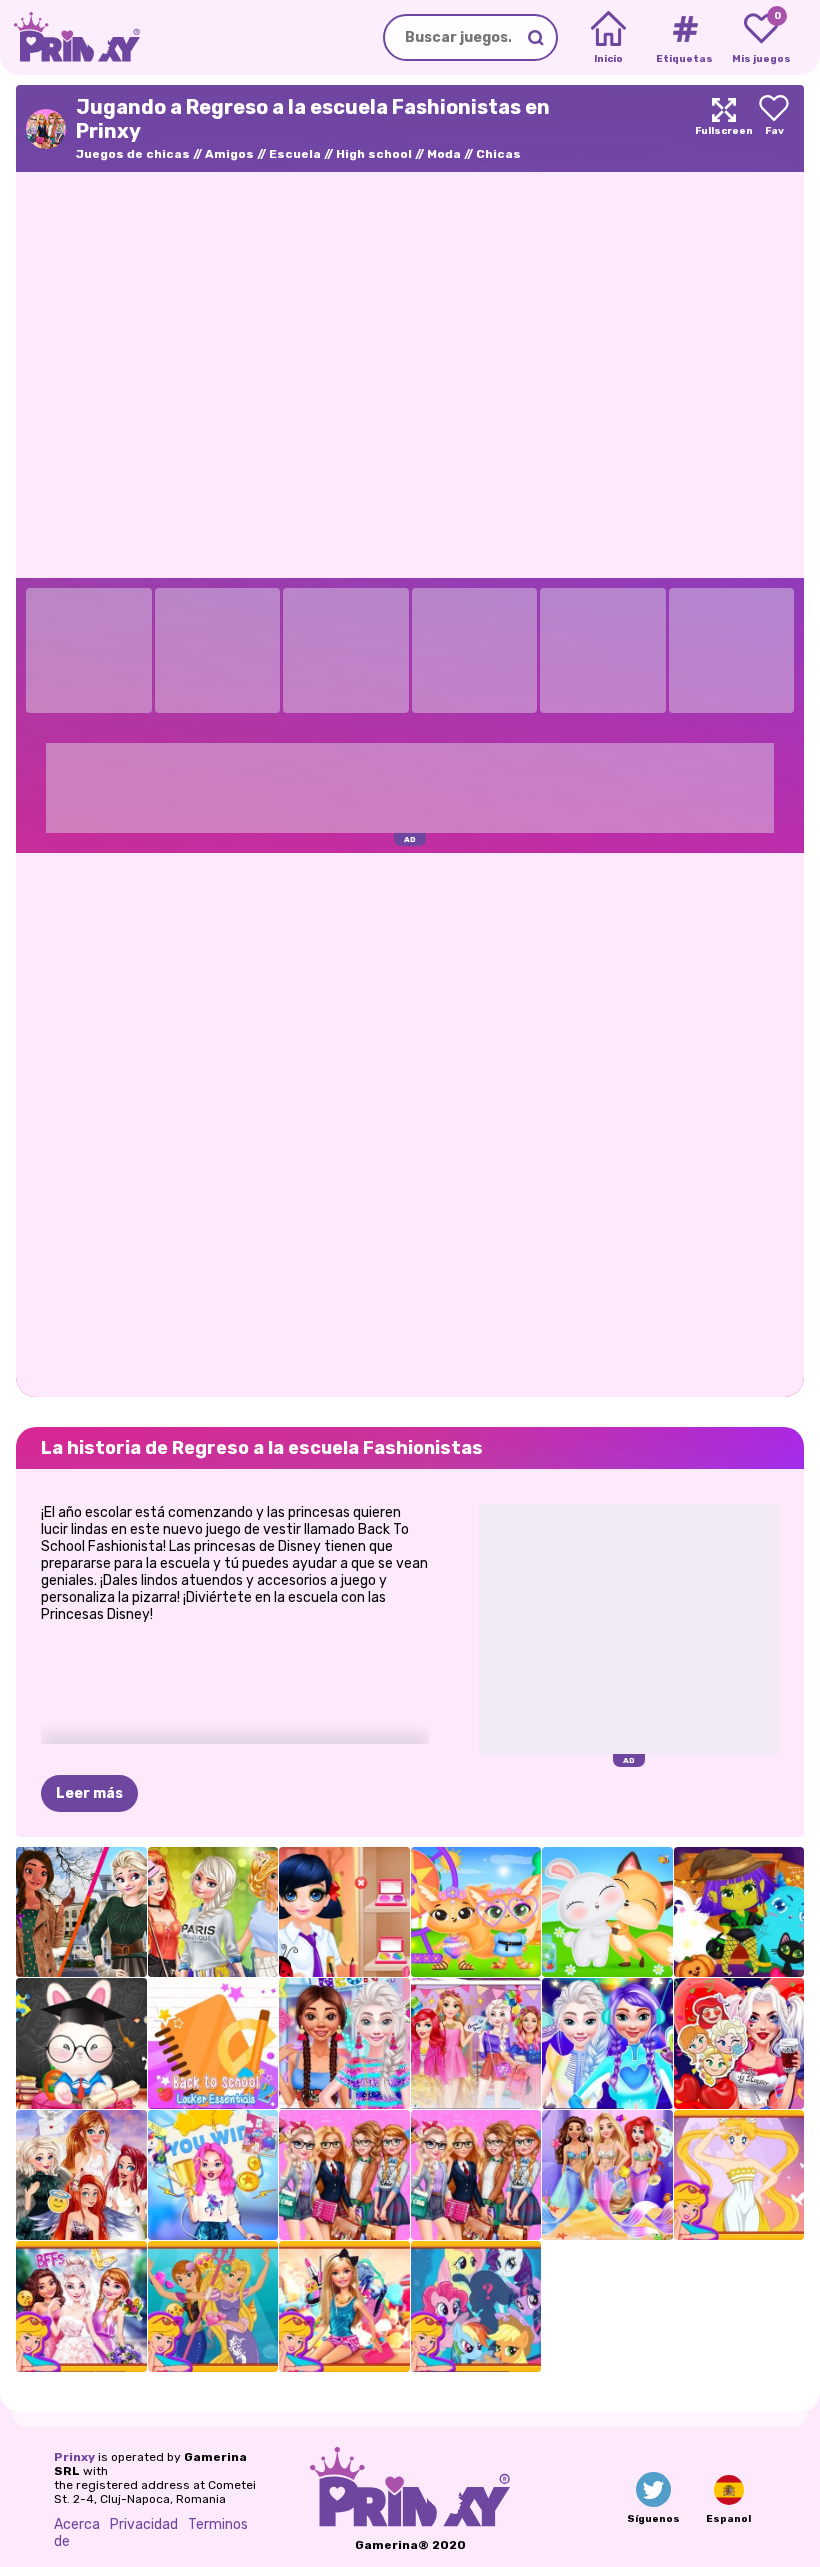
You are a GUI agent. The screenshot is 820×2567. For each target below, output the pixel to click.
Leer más (89, 1793)
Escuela (295, 154)
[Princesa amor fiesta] (739, 2043)
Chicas (498, 154)
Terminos (218, 2524)
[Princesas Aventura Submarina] (607, 2175)
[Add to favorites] (774, 128)
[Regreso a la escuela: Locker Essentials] (213, 2043)
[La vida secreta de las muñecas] (344, 2306)
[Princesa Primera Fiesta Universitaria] (213, 1912)
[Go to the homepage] (70, 37)
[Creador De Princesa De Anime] (739, 2175)
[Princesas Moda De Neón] (344, 2043)
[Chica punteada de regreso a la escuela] (344, 1912)
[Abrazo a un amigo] (607, 1912)
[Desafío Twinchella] (476, 1912)
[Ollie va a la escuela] (81, 2043)
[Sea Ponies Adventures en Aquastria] (476, 2306)
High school (374, 154)
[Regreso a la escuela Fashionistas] (344, 2175)
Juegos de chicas (133, 154)
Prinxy (74, 2457)
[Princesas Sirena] (213, 2306)
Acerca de (77, 2533)
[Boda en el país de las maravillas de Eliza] (81, 2306)
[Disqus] (410, 1123)
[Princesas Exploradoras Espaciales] (607, 2043)
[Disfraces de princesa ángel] (81, 2175)
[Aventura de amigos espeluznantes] (739, 1912)
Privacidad (144, 2524)
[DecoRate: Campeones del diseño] (213, 2175)
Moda (444, 154)
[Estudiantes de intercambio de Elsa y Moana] (81, 1912)
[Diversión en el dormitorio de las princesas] (476, 2043)
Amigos (229, 154)
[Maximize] (724, 128)
